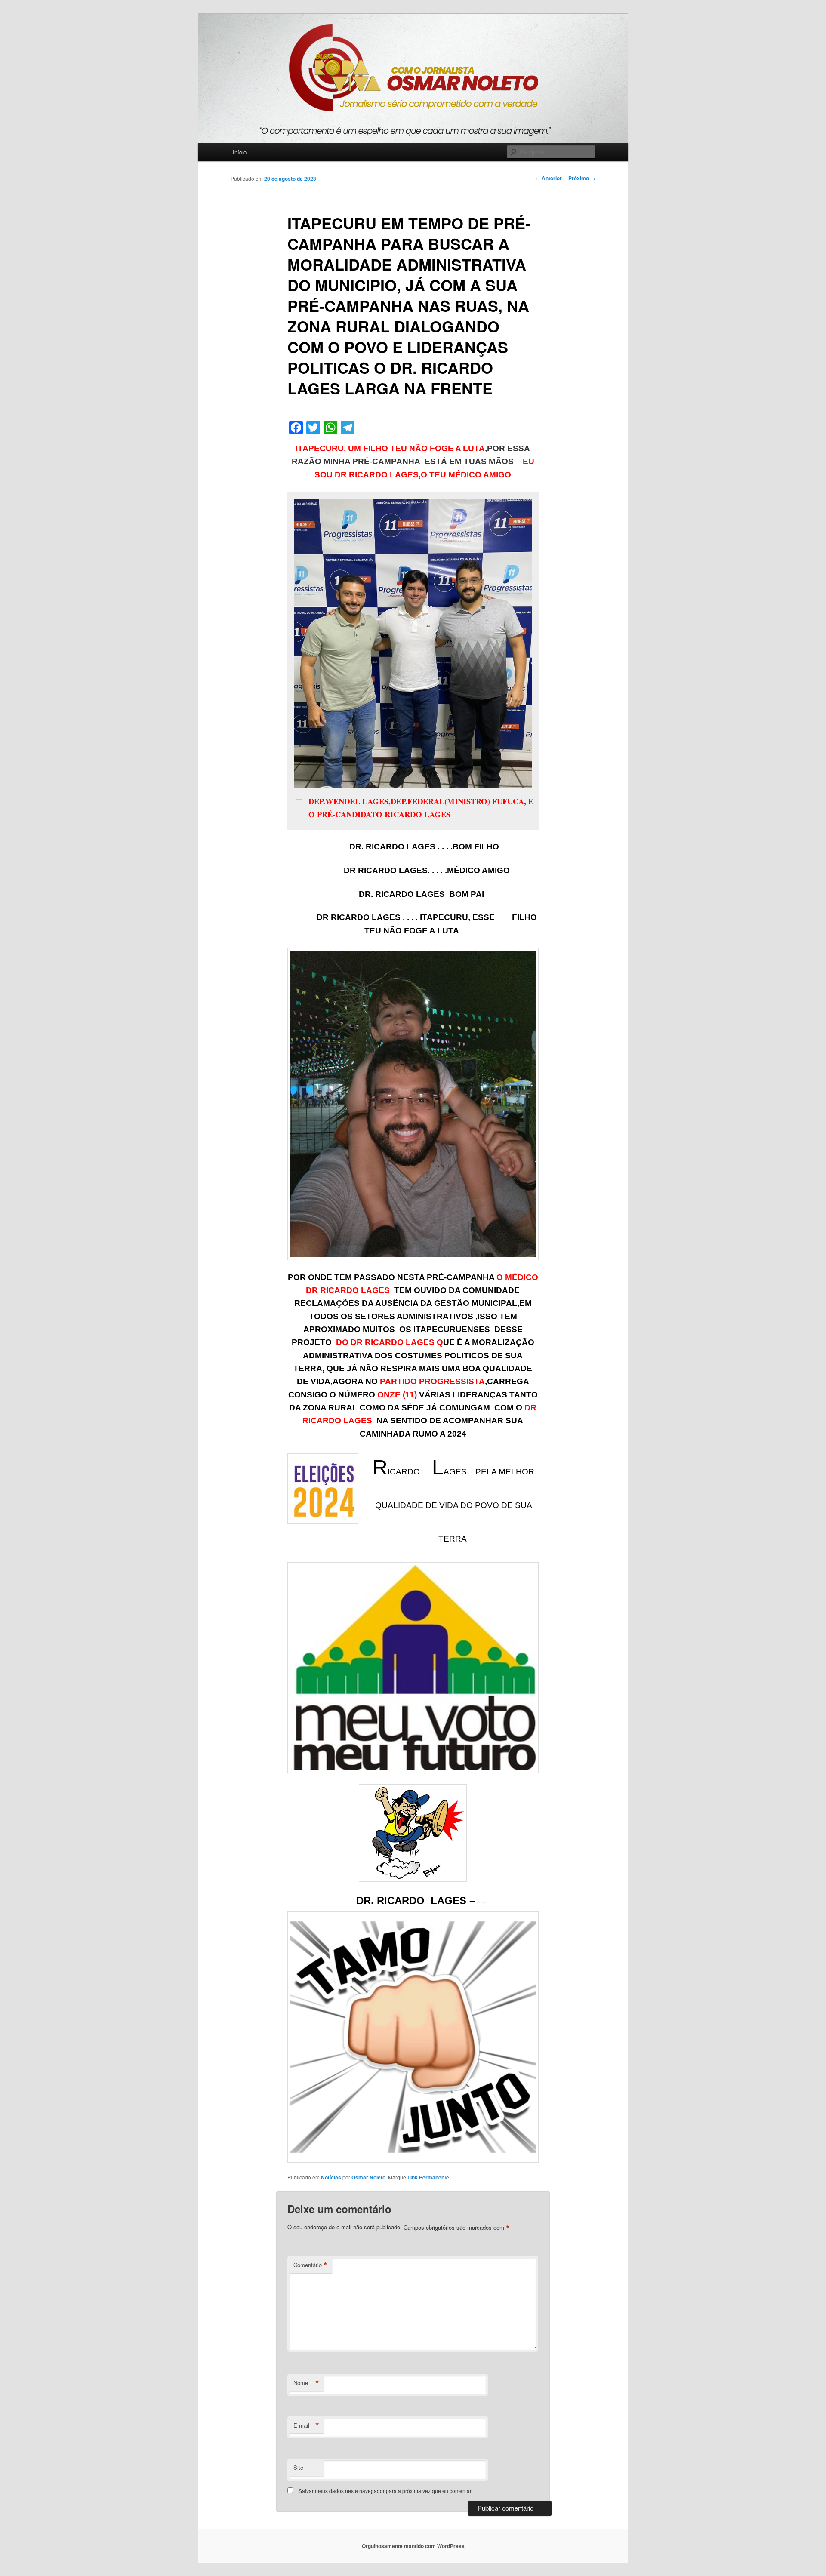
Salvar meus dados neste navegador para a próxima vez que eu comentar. (385, 2491)
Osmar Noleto (368, 2177)
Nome (306, 2383)
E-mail (306, 2425)
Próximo (582, 178)
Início (240, 152)
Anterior (549, 178)
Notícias (331, 2177)
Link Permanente (428, 2177)
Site (298, 2467)
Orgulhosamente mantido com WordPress (413, 2546)
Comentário (310, 2265)
